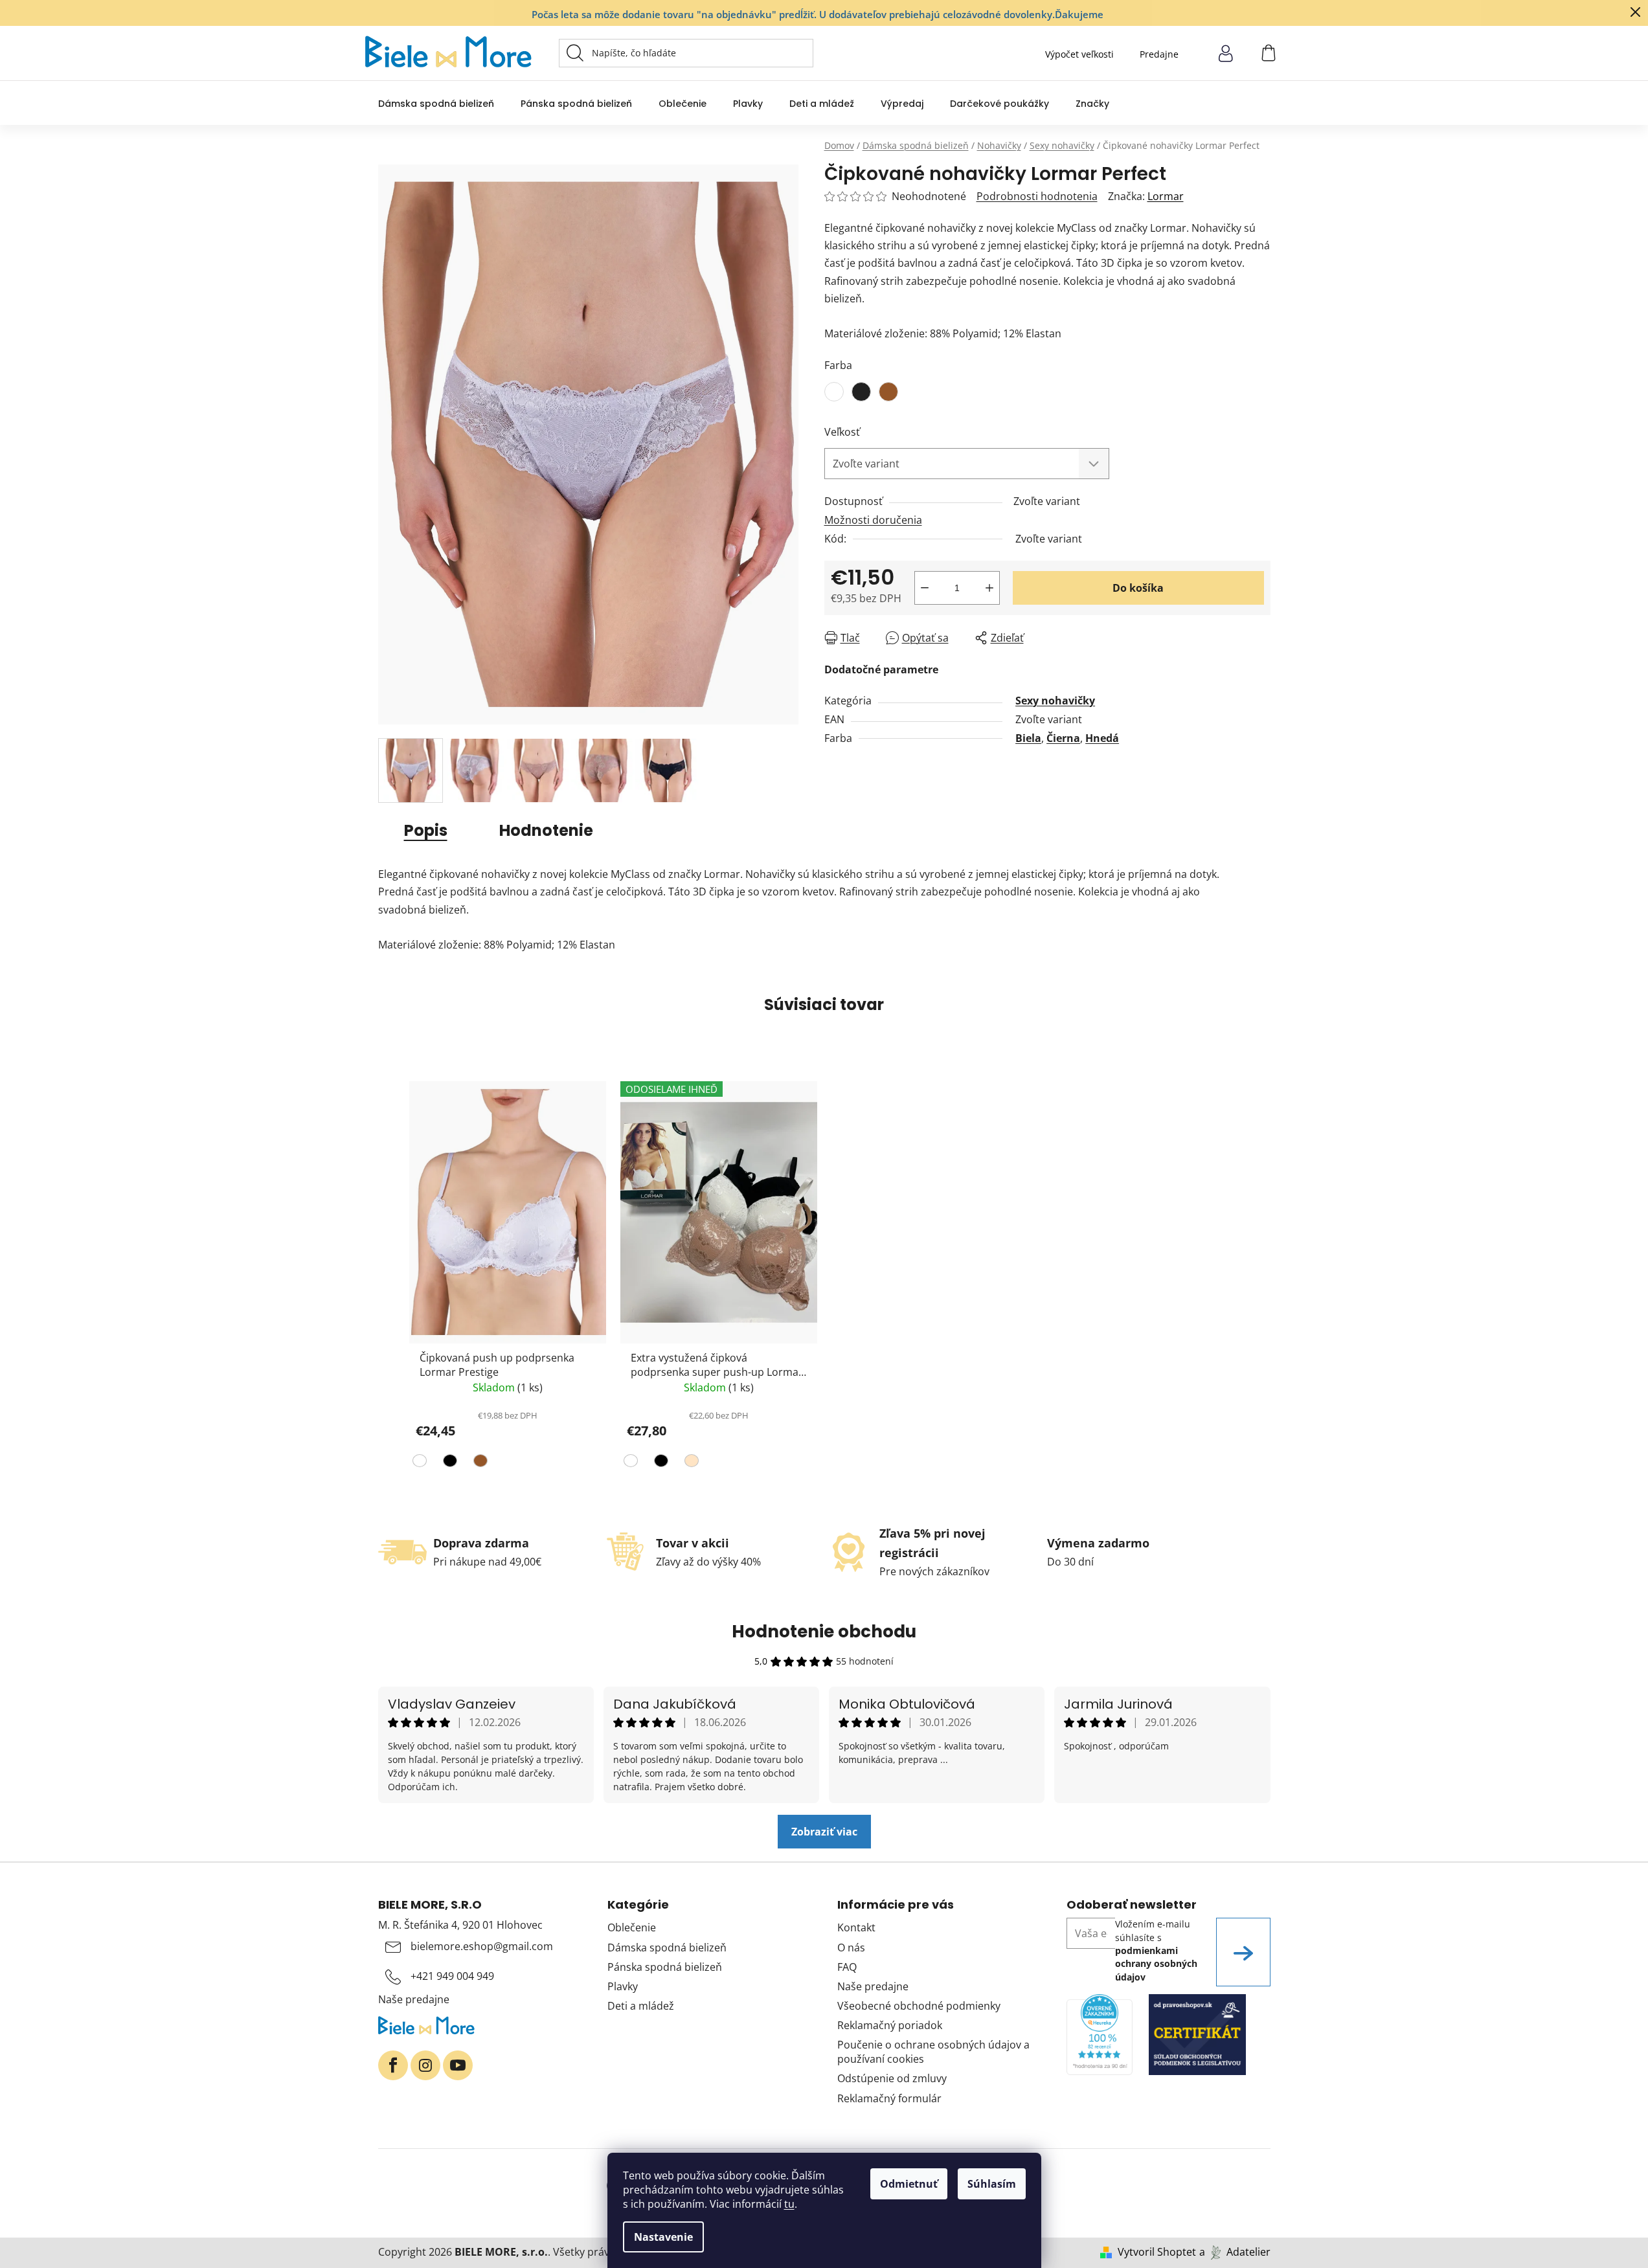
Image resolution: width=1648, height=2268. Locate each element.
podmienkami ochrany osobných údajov (1156, 1964)
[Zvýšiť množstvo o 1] (989, 588)
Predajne (1159, 54)
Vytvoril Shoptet (1157, 2252)
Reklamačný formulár (889, 2098)
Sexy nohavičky (1055, 701)
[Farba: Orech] (479, 1463)
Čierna (1063, 738)
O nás (851, 1948)
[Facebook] (393, 2065)
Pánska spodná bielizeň (665, 1967)
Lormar (1166, 196)
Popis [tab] (426, 830)
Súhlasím (992, 2184)
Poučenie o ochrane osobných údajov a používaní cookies (933, 2052)
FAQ (847, 1967)
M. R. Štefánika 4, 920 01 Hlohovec (460, 1925)
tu (789, 2204)
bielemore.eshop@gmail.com (482, 1946)
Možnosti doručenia (873, 520)
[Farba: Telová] (690, 1463)
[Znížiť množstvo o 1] (925, 588)
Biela (1028, 738)
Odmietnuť (909, 2184)
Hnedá (1102, 738)
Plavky (623, 1986)
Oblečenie (632, 1927)
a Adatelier (1235, 2252)
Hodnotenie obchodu (824, 1632)
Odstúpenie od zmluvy (892, 2078)
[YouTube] (458, 2065)
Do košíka (1138, 588)
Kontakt (856, 1927)
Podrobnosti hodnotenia (1037, 196)
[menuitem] (436, 103)
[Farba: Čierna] (448, 1463)
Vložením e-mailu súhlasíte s (1156, 1950)
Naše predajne (414, 1999)
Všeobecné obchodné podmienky (919, 2006)
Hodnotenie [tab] (546, 830)
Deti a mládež (641, 2006)
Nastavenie (663, 2237)
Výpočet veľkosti (1079, 54)
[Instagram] (425, 2065)
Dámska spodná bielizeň (667, 1948)
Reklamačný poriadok (890, 2025)
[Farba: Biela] (421, 1463)
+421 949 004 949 (452, 1976)
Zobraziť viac (824, 1832)
